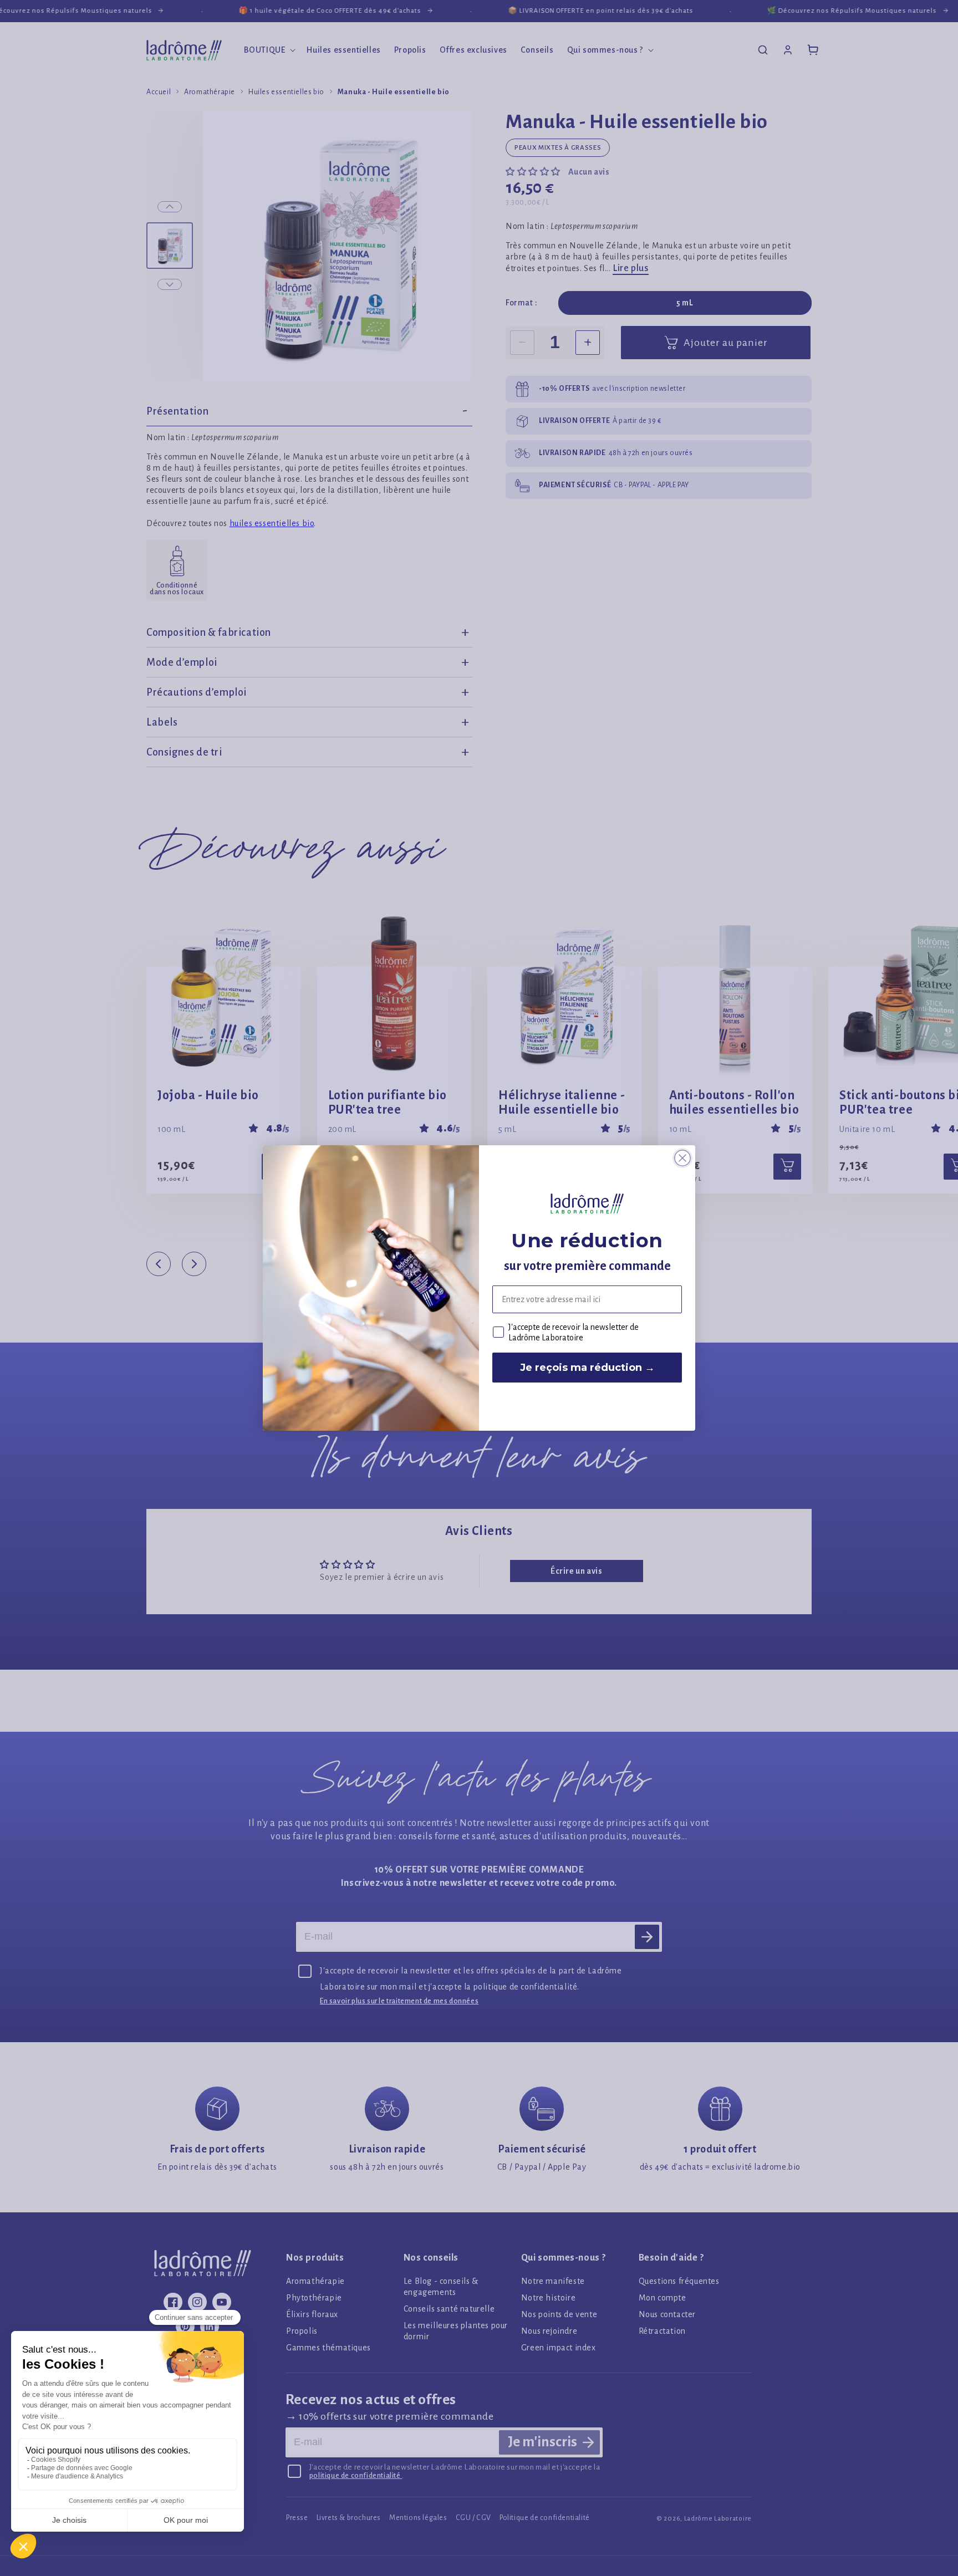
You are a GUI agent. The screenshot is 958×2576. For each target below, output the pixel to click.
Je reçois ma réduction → (587, 1368)
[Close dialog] (682, 1158)
